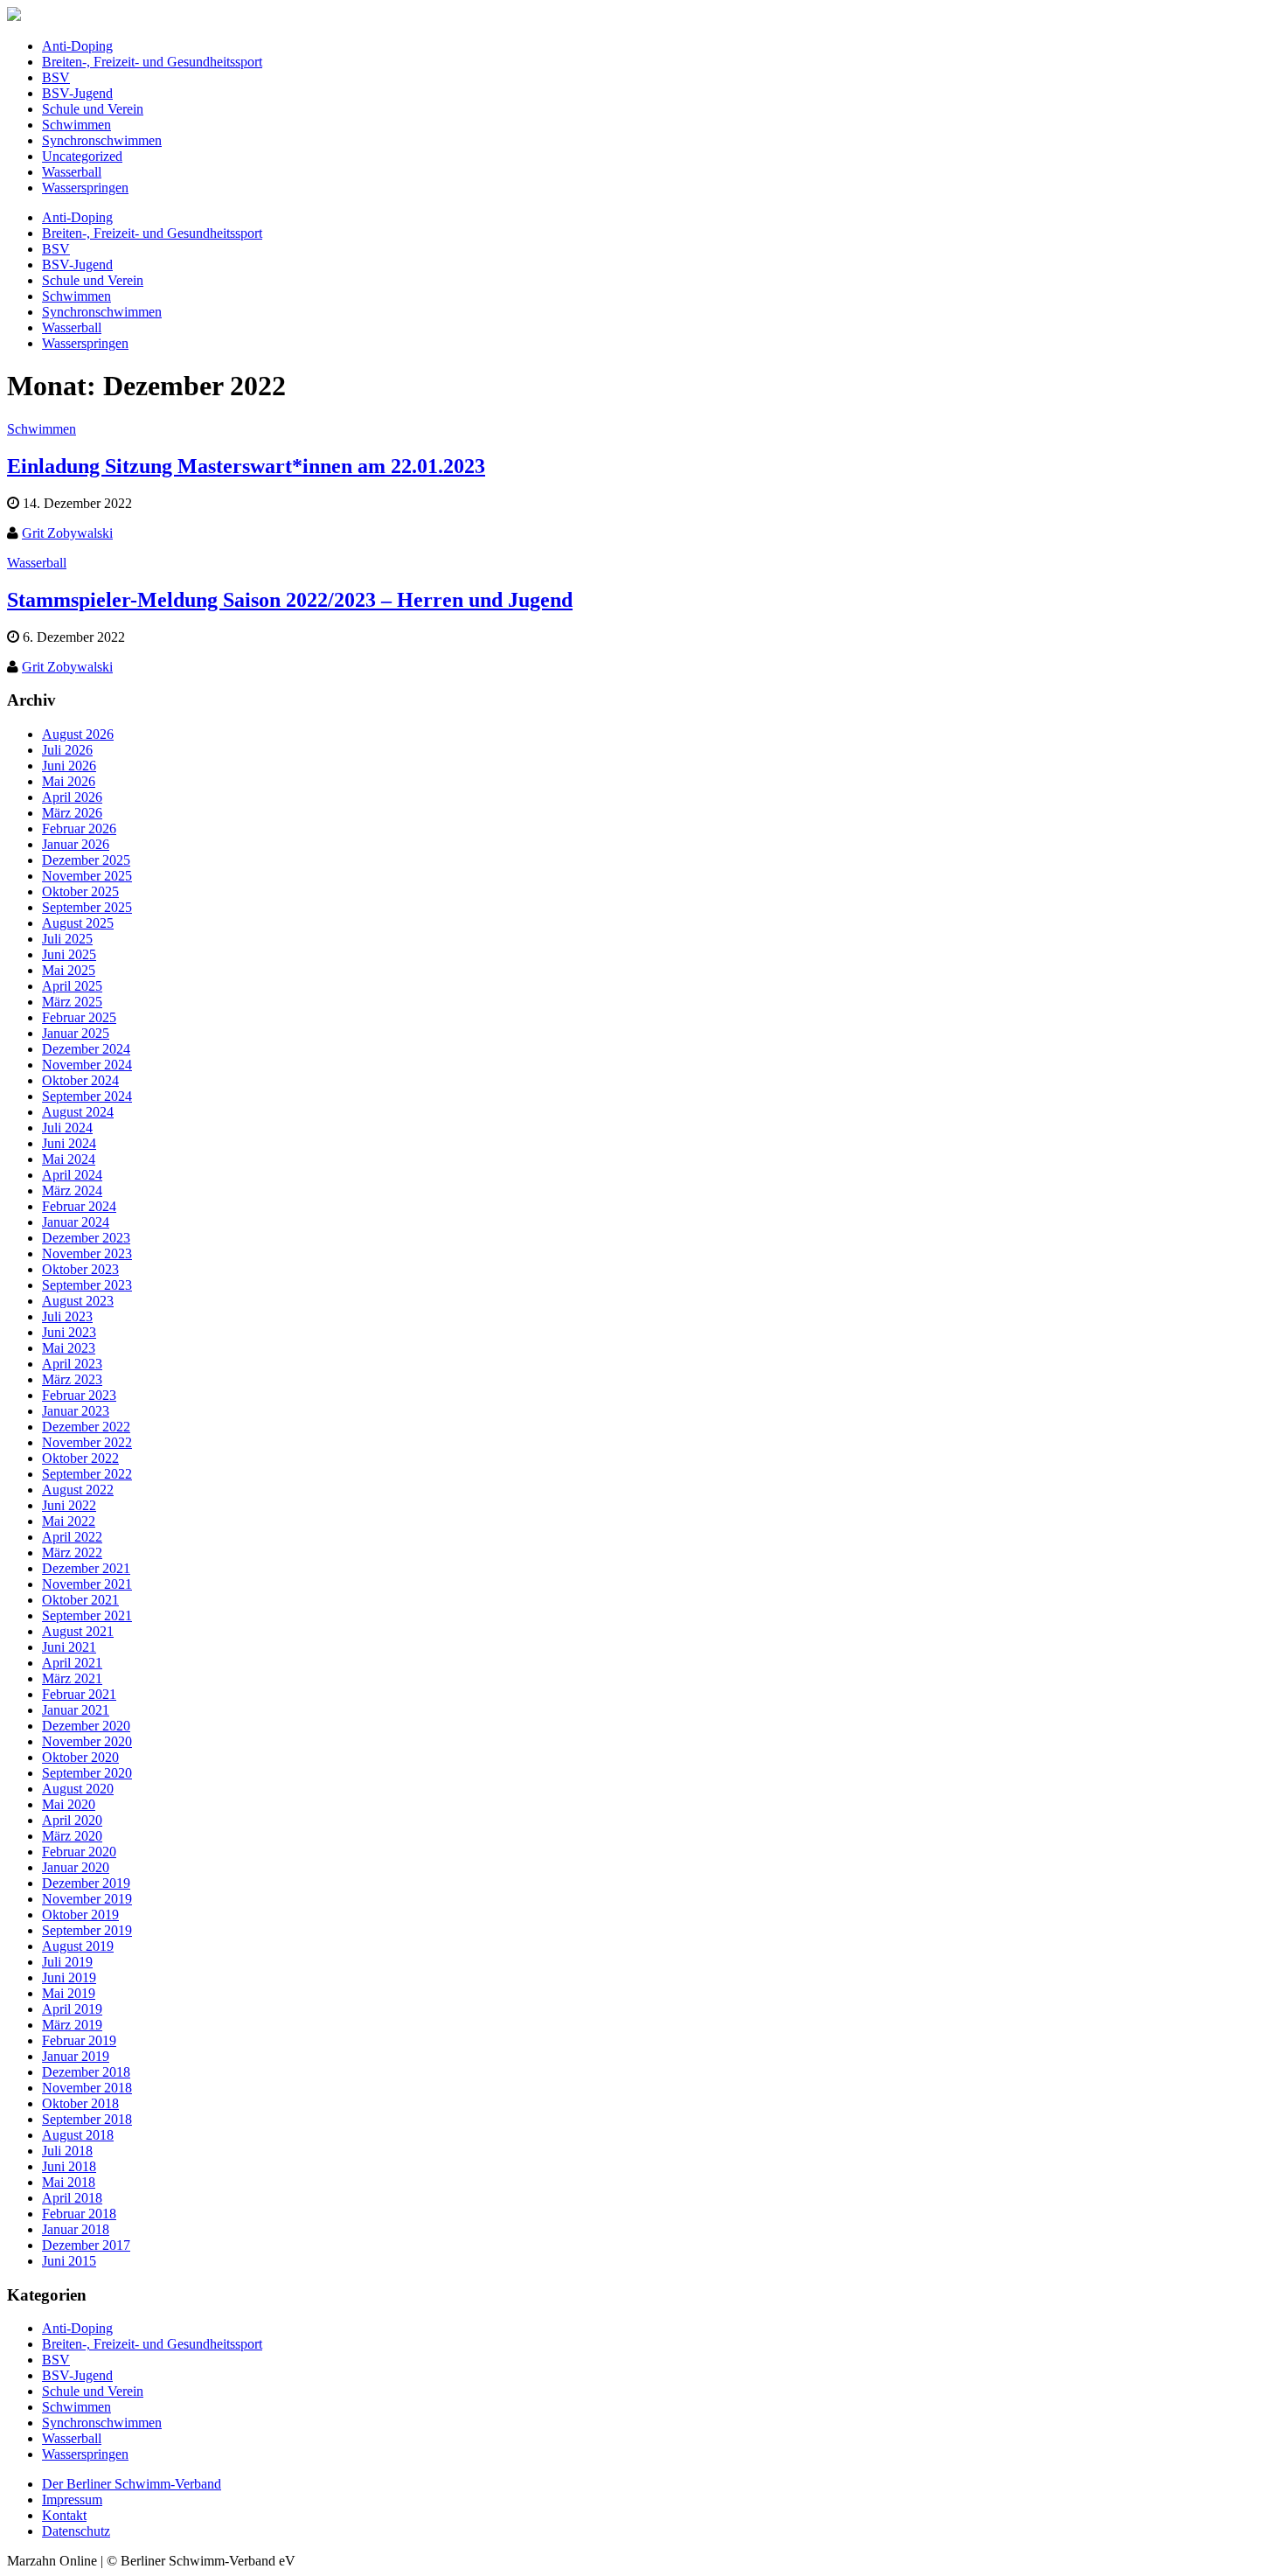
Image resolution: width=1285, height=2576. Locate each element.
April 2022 (72, 1537)
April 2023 (72, 1364)
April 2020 (72, 1820)
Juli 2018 (67, 2151)
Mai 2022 (69, 1521)
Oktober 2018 (80, 2103)
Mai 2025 (69, 970)
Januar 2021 (76, 1710)
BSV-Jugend (77, 93)
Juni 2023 (69, 1332)
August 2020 (78, 1789)
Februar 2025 (79, 1017)
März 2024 (72, 1191)
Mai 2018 (69, 2182)
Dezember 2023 (86, 1238)
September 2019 (87, 1930)
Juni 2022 (69, 1505)
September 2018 (87, 2119)
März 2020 (72, 1836)
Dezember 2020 (86, 1726)
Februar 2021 (79, 1694)
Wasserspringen (85, 188)
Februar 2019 (79, 2040)
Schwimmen (76, 125)
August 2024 (78, 1112)
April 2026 (72, 797)
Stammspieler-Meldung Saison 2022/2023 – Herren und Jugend (290, 600)
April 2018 (72, 2198)
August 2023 (78, 1301)
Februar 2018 (79, 2214)
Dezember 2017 (86, 2245)
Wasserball (72, 172)
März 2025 (72, 1002)
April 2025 (72, 986)
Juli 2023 (67, 1316)
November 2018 (87, 2088)
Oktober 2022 (80, 1458)
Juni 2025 (69, 954)
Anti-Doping (77, 46)
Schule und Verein (93, 109)
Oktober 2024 (80, 1080)
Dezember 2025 (86, 860)
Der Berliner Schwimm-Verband (132, 2484)
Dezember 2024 (86, 1049)
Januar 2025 (76, 1033)
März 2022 (72, 1553)
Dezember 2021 (86, 1568)
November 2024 (87, 1065)
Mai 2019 (69, 1993)
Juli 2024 (67, 1128)
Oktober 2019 (80, 1915)
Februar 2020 (79, 1852)
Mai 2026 (69, 781)
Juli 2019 (67, 1962)
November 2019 (87, 1899)
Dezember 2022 (86, 1427)
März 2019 (72, 2025)
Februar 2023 (79, 1395)
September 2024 (87, 1096)
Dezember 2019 (86, 1883)
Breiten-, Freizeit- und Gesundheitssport (152, 62)
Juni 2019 (69, 1977)
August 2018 (78, 2135)
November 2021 (87, 1584)
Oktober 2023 (80, 1269)
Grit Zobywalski (67, 533)
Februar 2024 (79, 1206)
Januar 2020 (76, 1867)
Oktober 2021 (80, 1600)
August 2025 (78, 923)
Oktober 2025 (80, 891)
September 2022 (87, 1474)
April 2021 (72, 1663)
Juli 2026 (67, 750)
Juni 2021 (69, 1647)
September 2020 (87, 1773)
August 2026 (78, 734)
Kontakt (64, 2515)
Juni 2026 (69, 766)
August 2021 (78, 1631)
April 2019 (72, 2009)
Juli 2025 (67, 939)
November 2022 (87, 1442)
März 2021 (72, 1678)
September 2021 (87, 1615)
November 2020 (87, 1741)
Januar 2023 (76, 1411)
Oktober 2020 (80, 1757)
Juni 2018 (69, 2166)
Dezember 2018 (86, 2072)
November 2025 (87, 876)
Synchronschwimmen (102, 140)
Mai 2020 (69, 1804)
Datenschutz (76, 2531)
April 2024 (72, 1175)
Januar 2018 (76, 2229)
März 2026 (72, 813)
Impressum (72, 2499)
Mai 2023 (69, 1348)
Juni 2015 (69, 2261)
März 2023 (72, 1379)
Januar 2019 (76, 2056)
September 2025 (87, 907)
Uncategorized (82, 156)
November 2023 (87, 1253)
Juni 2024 (69, 1143)
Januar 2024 (76, 1222)
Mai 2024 (69, 1159)
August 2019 (78, 1946)
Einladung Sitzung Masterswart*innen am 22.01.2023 (246, 466)
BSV (56, 77)
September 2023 (87, 1285)
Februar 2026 (79, 828)
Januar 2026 (76, 844)
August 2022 (78, 1490)
